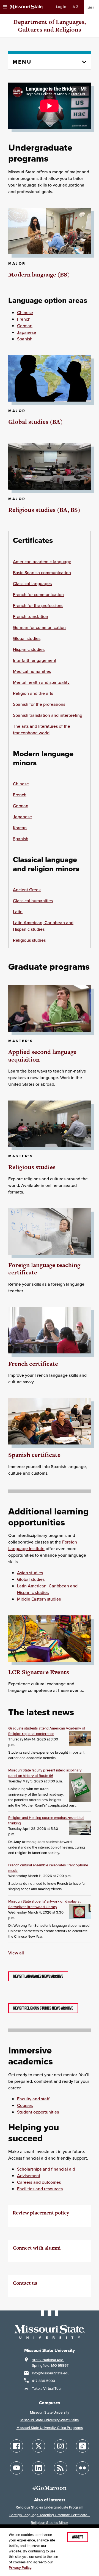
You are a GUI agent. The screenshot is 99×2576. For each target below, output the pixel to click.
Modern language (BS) (39, 274)
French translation (31, 616)
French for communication (38, 594)
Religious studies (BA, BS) (44, 510)
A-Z (75, 7)
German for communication (39, 627)
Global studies (27, 638)
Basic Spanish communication (42, 572)
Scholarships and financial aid (46, 2169)
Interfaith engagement (35, 660)
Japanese (27, 332)
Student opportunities (38, 2112)
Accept (78, 2537)
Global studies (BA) (35, 422)
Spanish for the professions (39, 704)
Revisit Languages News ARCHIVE (38, 1976)
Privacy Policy (20, 2568)
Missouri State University (50, 2412)
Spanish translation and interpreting (48, 715)
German (25, 326)
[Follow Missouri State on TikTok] (82, 2446)
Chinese (25, 312)
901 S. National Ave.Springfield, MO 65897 (50, 2363)
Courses (25, 2105)
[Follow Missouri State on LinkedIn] (38, 2468)
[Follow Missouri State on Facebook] (16, 2446)
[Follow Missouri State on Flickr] (82, 2468)
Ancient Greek (27, 890)
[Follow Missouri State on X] (38, 2446)
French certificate (33, 1364)
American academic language (42, 562)
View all (16, 1953)
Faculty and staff (33, 2099)
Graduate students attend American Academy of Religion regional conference (47, 1731)
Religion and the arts (33, 693)
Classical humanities (33, 901)
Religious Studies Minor (50, 2523)
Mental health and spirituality (41, 682)
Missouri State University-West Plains (50, 2420)
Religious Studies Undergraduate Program (50, 2507)
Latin (18, 912)
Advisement (29, 2176)
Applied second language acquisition (42, 1056)
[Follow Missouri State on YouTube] (16, 2468)
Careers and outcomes (39, 2182)
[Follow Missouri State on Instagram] (61, 2446)
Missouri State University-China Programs (50, 2428)
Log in (61, 7)
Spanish (25, 339)
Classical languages (32, 583)
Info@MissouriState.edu (51, 2373)
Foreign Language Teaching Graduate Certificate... (50, 2515)
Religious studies (29, 940)
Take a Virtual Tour (47, 2389)
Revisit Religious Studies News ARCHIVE (43, 2008)
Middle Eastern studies (39, 1599)
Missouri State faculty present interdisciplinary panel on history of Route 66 (45, 1773)
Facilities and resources (40, 2189)
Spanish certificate (34, 1455)
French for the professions (38, 605)
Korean (20, 828)
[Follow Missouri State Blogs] (61, 2468)
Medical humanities (32, 671)
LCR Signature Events (39, 1672)
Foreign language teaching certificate (44, 1269)
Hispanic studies (29, 649)
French (24, 319)
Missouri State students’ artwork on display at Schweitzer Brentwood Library (44, 1904)
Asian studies (30, 1573)
